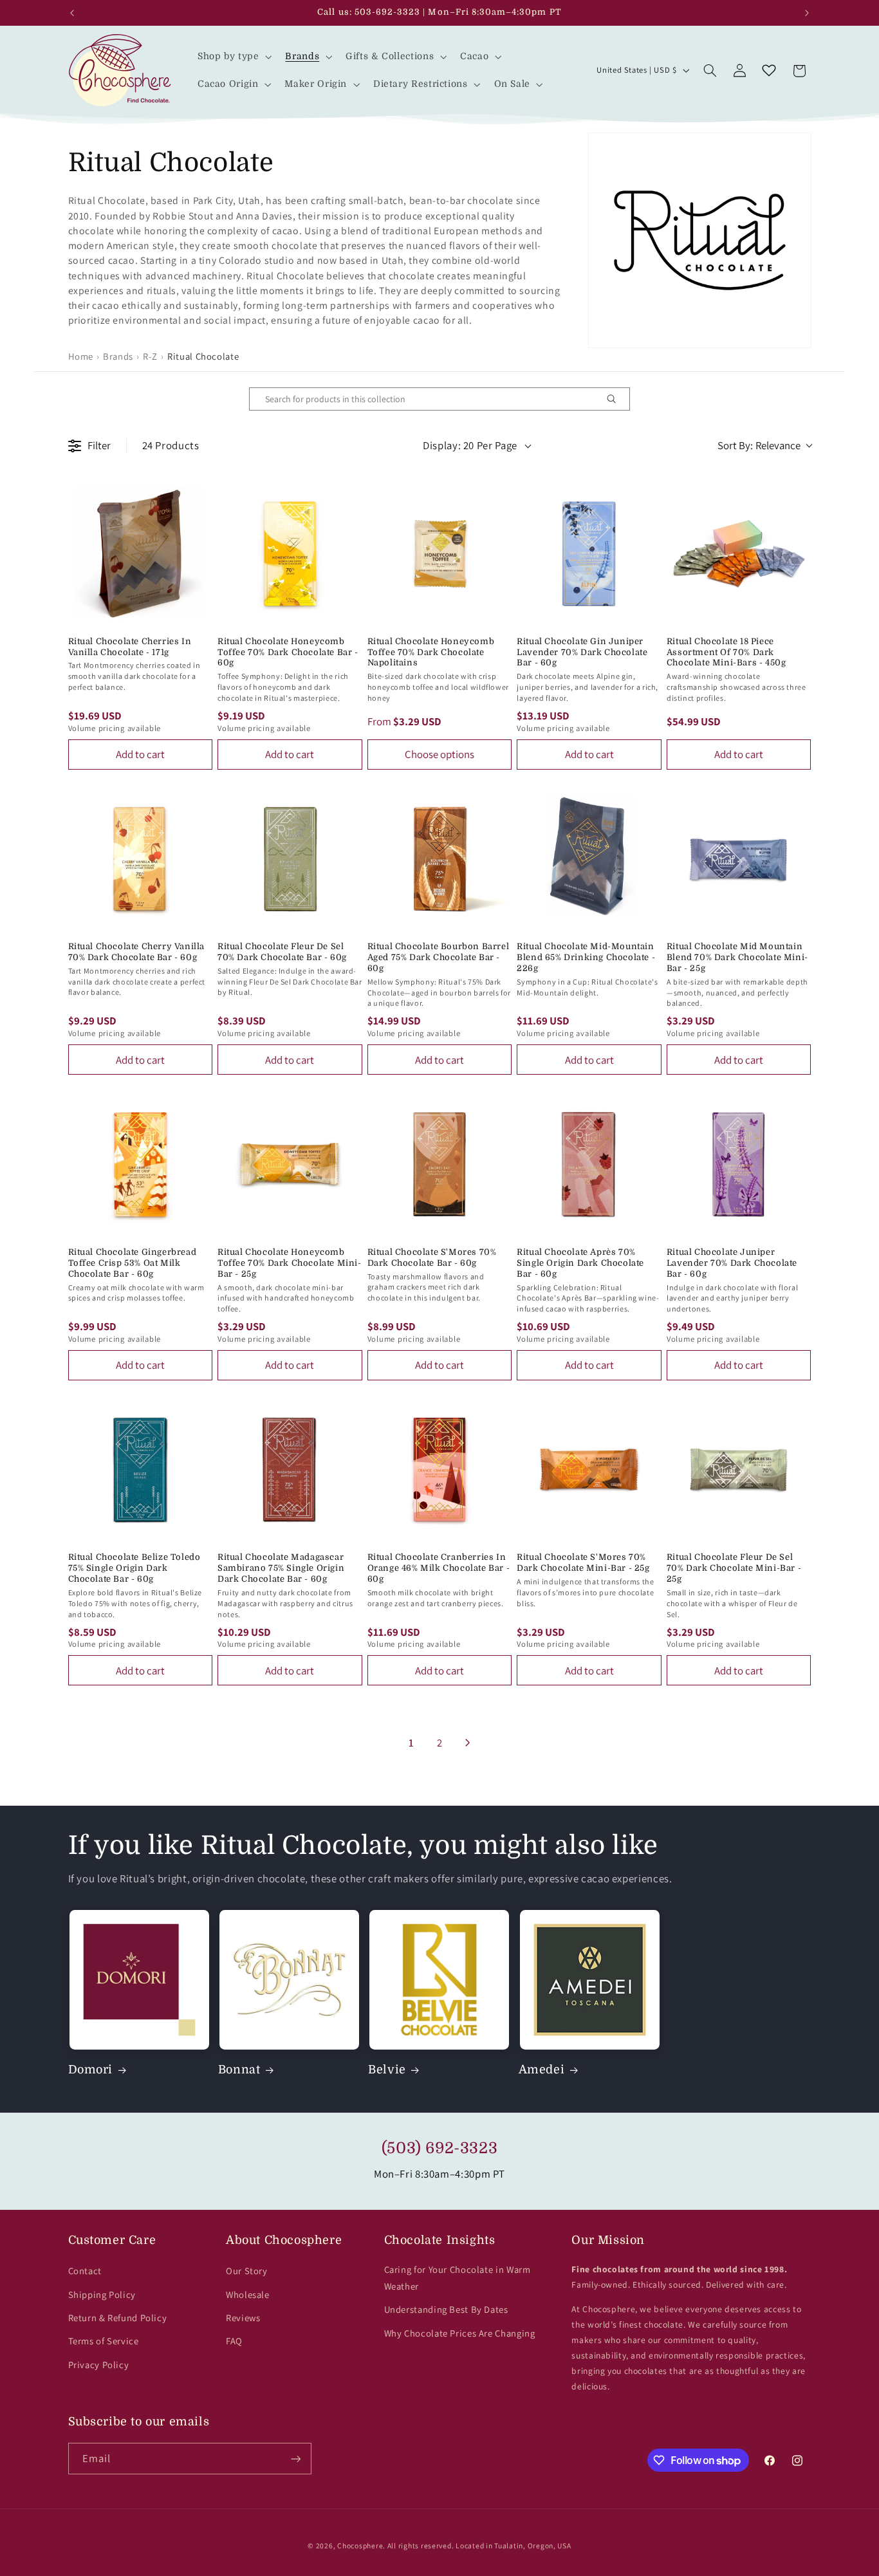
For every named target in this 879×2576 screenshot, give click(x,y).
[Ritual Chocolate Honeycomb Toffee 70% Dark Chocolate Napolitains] (440, 554)
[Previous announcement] (72, 13)
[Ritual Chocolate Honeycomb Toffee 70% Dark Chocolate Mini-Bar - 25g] (290, 1164)
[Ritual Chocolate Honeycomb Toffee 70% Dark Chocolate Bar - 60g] (290, 554)
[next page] (468, 1743)
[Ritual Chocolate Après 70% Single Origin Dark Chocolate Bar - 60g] (589, 1164)
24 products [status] (171, 445)
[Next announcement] (807, 13)
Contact (85, 2271)
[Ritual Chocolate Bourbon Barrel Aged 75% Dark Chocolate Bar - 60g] (440, 859)
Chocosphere (360, 2545)
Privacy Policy (99, 2365)
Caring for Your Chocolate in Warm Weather (458, 2278)
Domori (91, 2070)
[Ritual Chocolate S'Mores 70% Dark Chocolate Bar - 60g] (440, 1164)
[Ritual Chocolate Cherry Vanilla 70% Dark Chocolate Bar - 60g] (141, 859)
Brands (118, 356)
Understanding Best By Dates (446, 2309)
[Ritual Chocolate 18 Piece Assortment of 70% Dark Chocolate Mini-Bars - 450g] (739, 554)
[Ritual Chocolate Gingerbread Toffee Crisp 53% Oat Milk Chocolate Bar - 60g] (141, 1164)
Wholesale (248, 2294)
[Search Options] (616, 399)
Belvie (387, 2070)
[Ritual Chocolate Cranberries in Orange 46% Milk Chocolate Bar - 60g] (440, 1470)
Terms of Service (104, 2341)
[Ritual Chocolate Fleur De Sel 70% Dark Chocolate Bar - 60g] (290, 859)
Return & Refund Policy (118, 2318)
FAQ (234, 2341)
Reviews (243, 2318)
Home (81, 356)
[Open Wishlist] (769, 71)
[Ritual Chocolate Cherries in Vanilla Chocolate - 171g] (141, 554)
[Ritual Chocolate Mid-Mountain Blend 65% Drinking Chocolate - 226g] (589, 859)
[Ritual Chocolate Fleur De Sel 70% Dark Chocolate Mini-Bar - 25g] (739, 1470)
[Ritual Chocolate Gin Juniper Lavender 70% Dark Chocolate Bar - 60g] (589, 554)
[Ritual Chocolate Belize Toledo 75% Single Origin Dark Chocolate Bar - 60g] (141, 1470)
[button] (233, 56)
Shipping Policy (102, 2294)
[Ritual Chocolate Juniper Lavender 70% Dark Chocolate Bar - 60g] (739, 1164)
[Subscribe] (295, 2459)
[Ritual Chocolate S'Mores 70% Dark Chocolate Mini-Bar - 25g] (589, 1470)
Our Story (247, 2271)
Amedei (542, 2070)
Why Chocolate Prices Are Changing (460, 2333)
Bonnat (239, 2070)
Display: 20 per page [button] (470, 445)
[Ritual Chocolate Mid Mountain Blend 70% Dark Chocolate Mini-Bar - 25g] (739, 859)
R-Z (150, 356)
